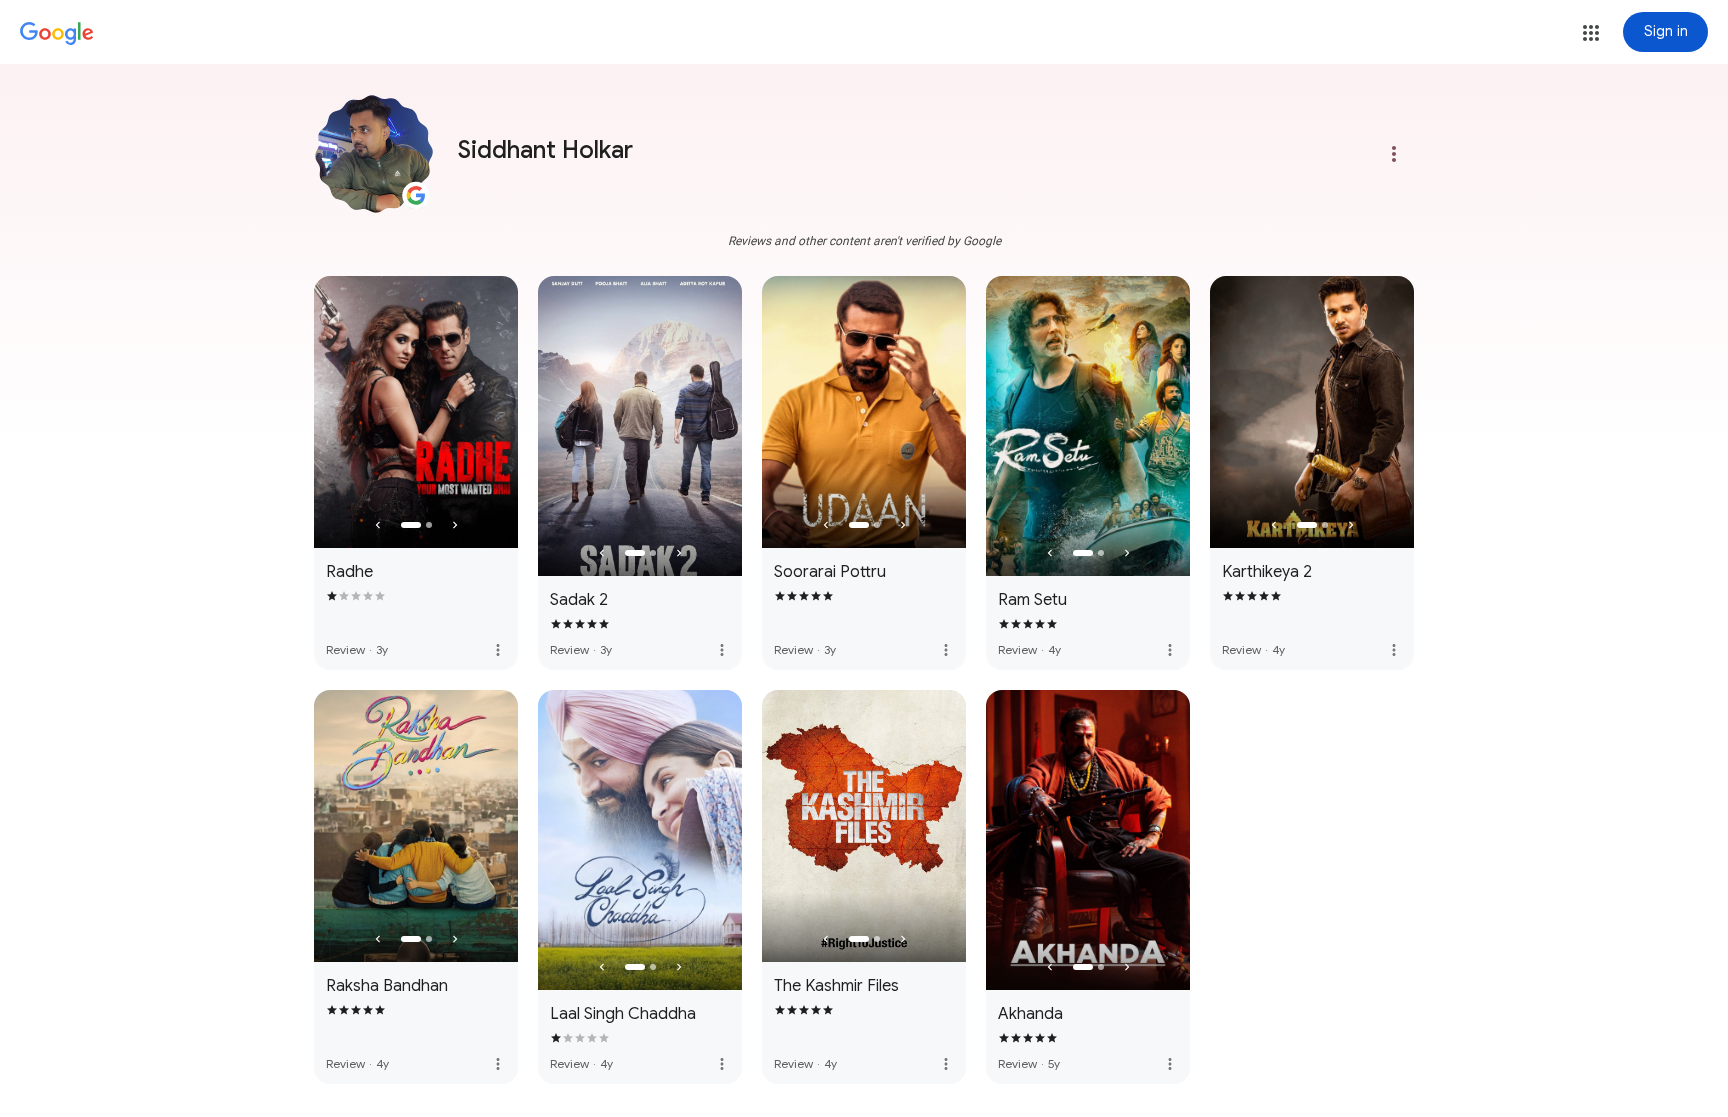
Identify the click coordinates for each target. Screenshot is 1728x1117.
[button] (1591, 33)
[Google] (57, 34)
